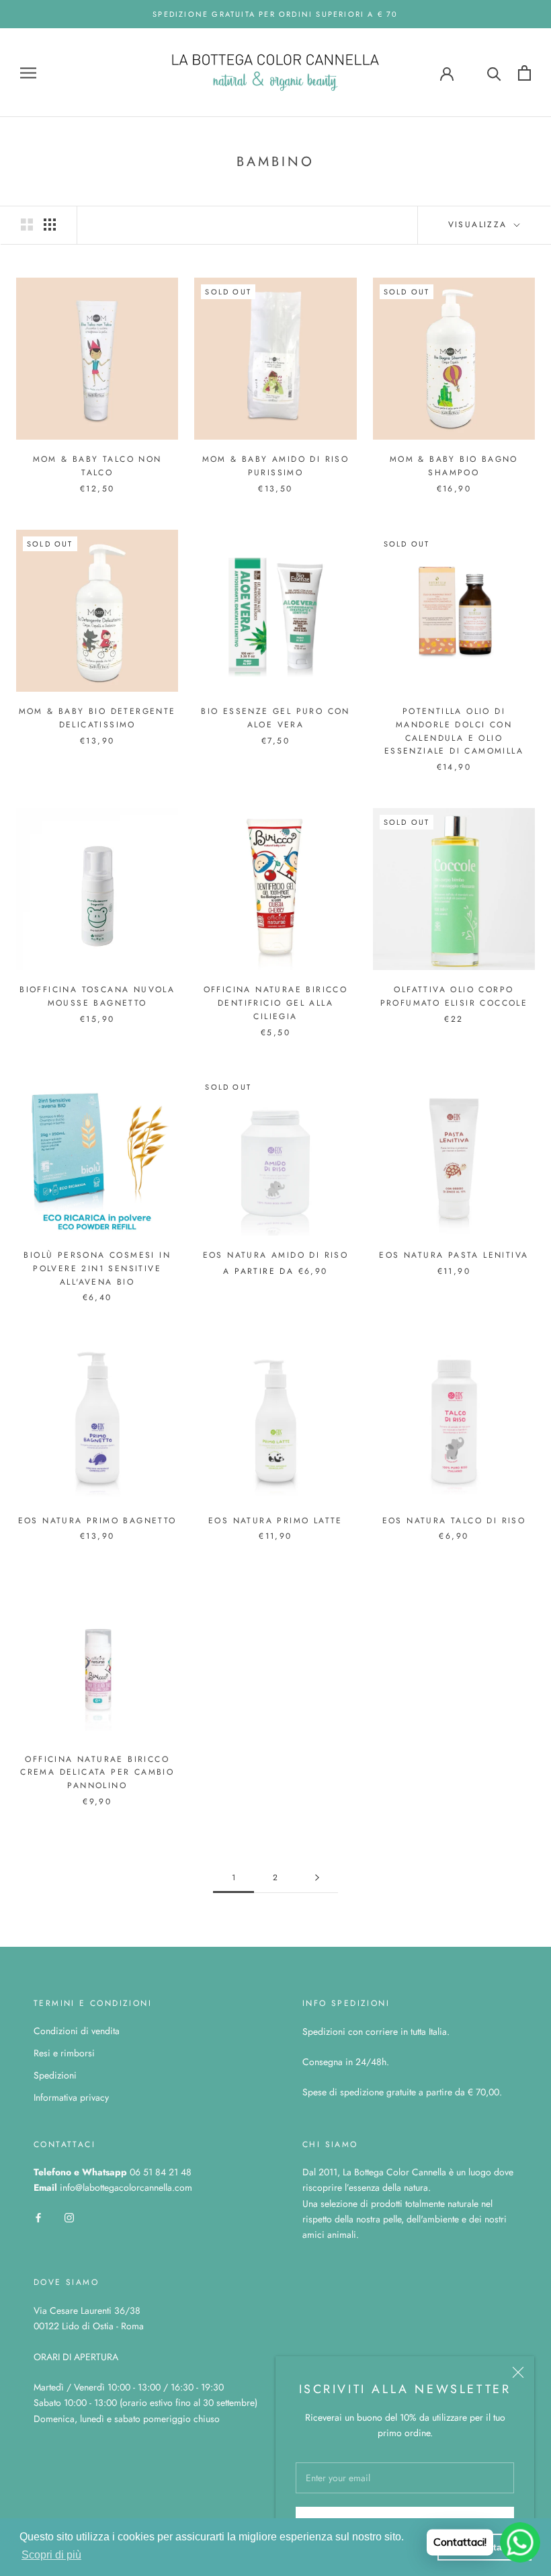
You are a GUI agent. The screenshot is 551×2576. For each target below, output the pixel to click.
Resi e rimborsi (64, 2053)
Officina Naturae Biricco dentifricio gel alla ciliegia (276, 1003)
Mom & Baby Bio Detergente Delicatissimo (97, 718)
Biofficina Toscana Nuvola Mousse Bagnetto (97, 996)
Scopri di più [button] (51, 2555)
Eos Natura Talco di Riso (454, 1521)
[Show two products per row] (27, 225)
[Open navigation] (28, 73)
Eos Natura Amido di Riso (276, 1255)
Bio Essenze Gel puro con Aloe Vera (275, 718)
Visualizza (480, 225)
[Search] (494, 73)
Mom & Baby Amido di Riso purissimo (276, 466)
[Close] (518, 2372)
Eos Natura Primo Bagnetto (97, 1521)
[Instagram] (69, 2217)
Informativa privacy (71, 2097)
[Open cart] (524, 73)
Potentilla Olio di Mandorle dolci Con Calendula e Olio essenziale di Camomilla (454, 731)
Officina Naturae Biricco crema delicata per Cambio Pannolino (97, 1773)
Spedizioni (55, 2075)
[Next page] (317, 1878)
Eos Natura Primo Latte (275, 1521)
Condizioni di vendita (77, 2031)
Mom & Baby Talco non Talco (97, 466)
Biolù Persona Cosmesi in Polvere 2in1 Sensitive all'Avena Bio (97, 1269)
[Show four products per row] (50, 225)
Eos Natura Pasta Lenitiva (454, 1255)
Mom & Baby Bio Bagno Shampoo (454, 466)
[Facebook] (38, 2217)
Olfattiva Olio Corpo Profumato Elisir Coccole (454, 996)
